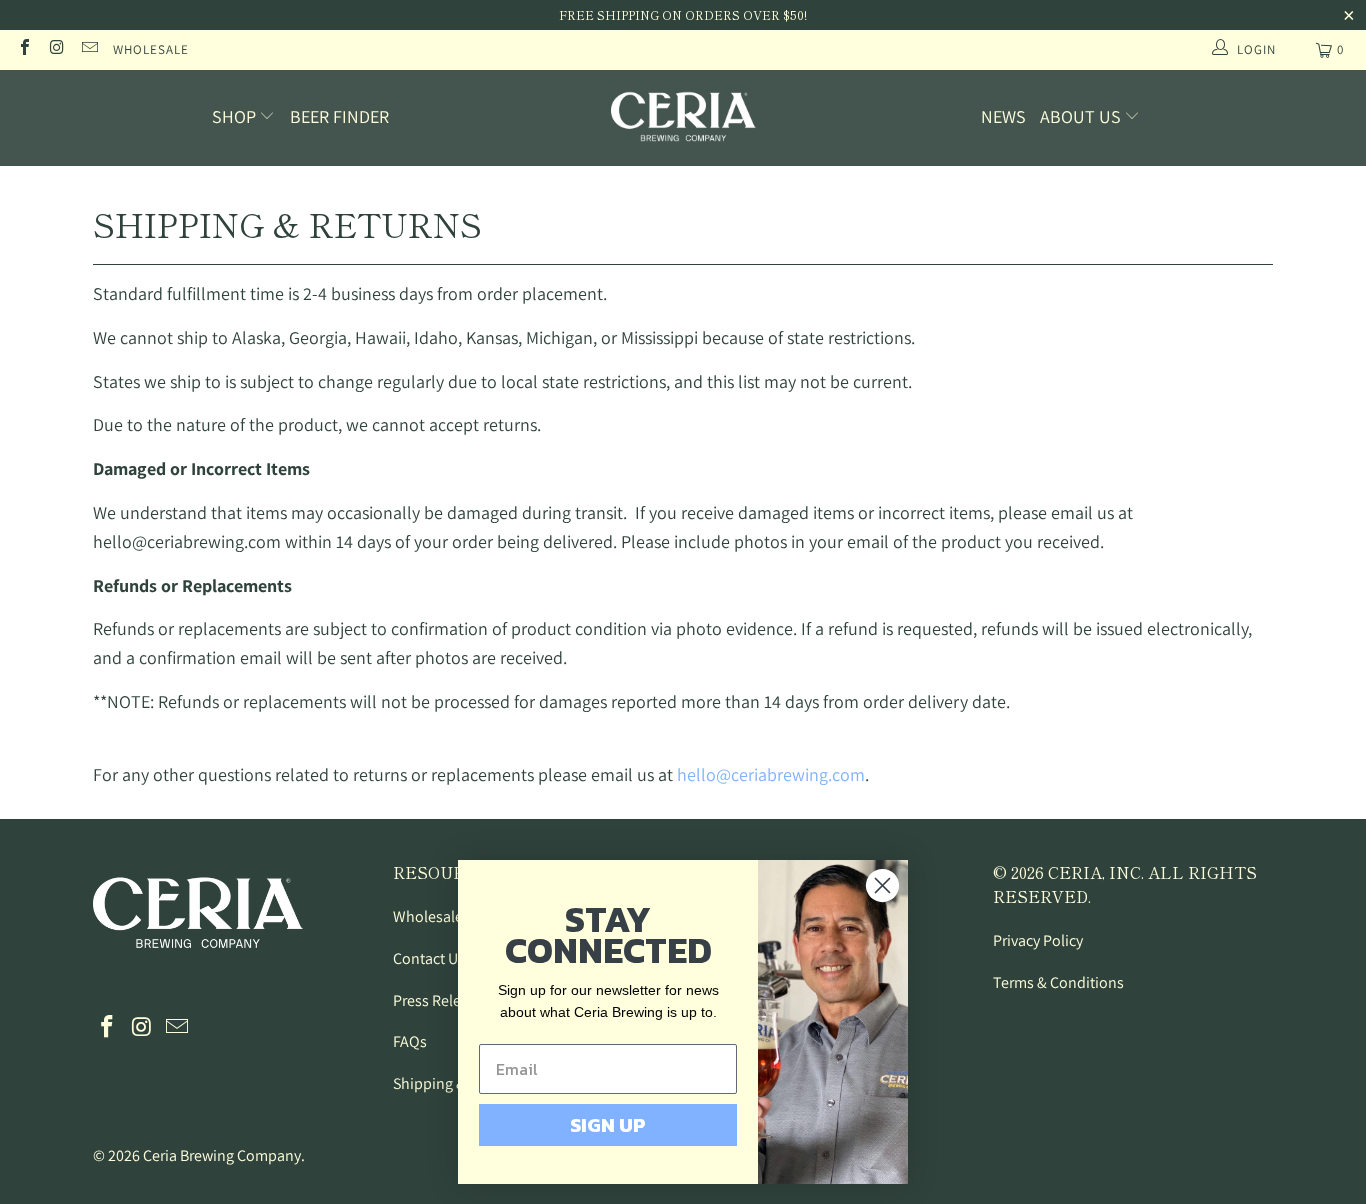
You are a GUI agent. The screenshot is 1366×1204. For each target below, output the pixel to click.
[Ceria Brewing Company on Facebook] (24, 49)
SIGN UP (608, 1125)
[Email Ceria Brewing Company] (89, 49)
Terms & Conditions (1058, 982)
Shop (236, 116)
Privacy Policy (1038, 940)
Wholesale (151, 49)
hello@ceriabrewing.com (771, 774)
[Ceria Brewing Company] (683, 118)
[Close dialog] (882, 885)
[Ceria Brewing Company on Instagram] (56, 49)
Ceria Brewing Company (222, 1155)
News (1003, 116)
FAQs (410, 1041)
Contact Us (429, 958)
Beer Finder (339, 116)
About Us (1082, 116)
